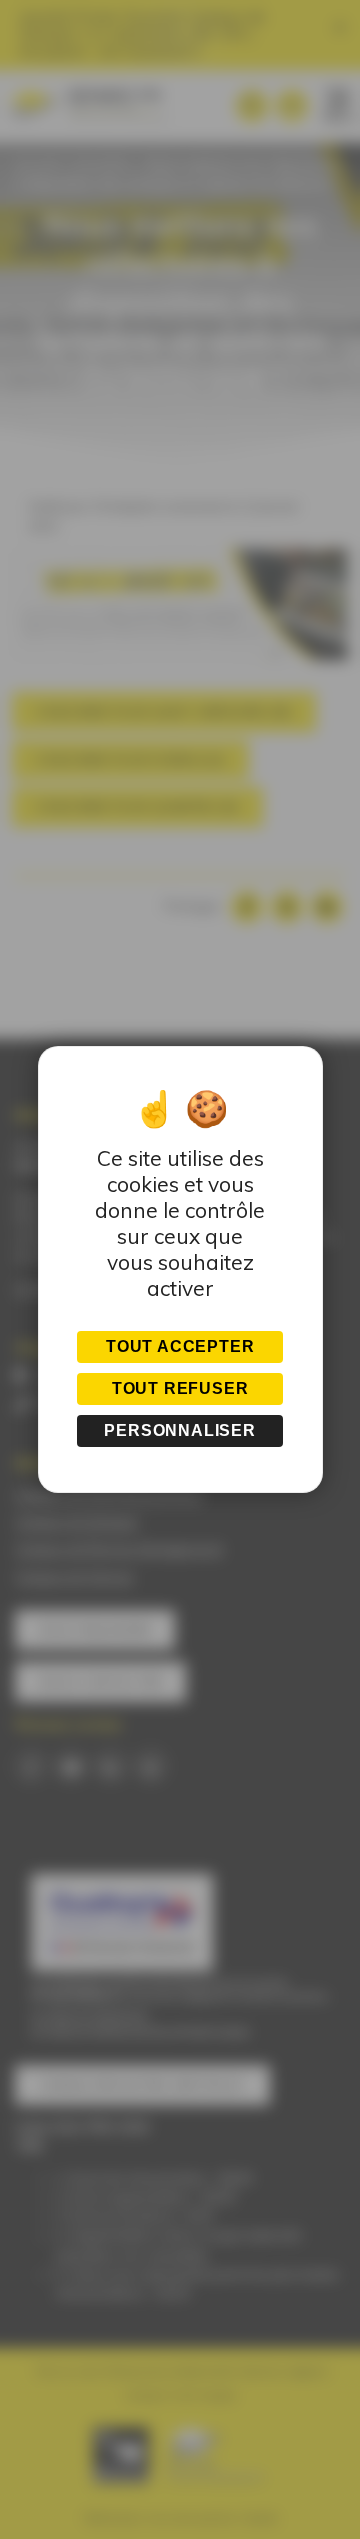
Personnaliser (179, 1430)
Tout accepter (180, 1346)
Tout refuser (180, 1388)
